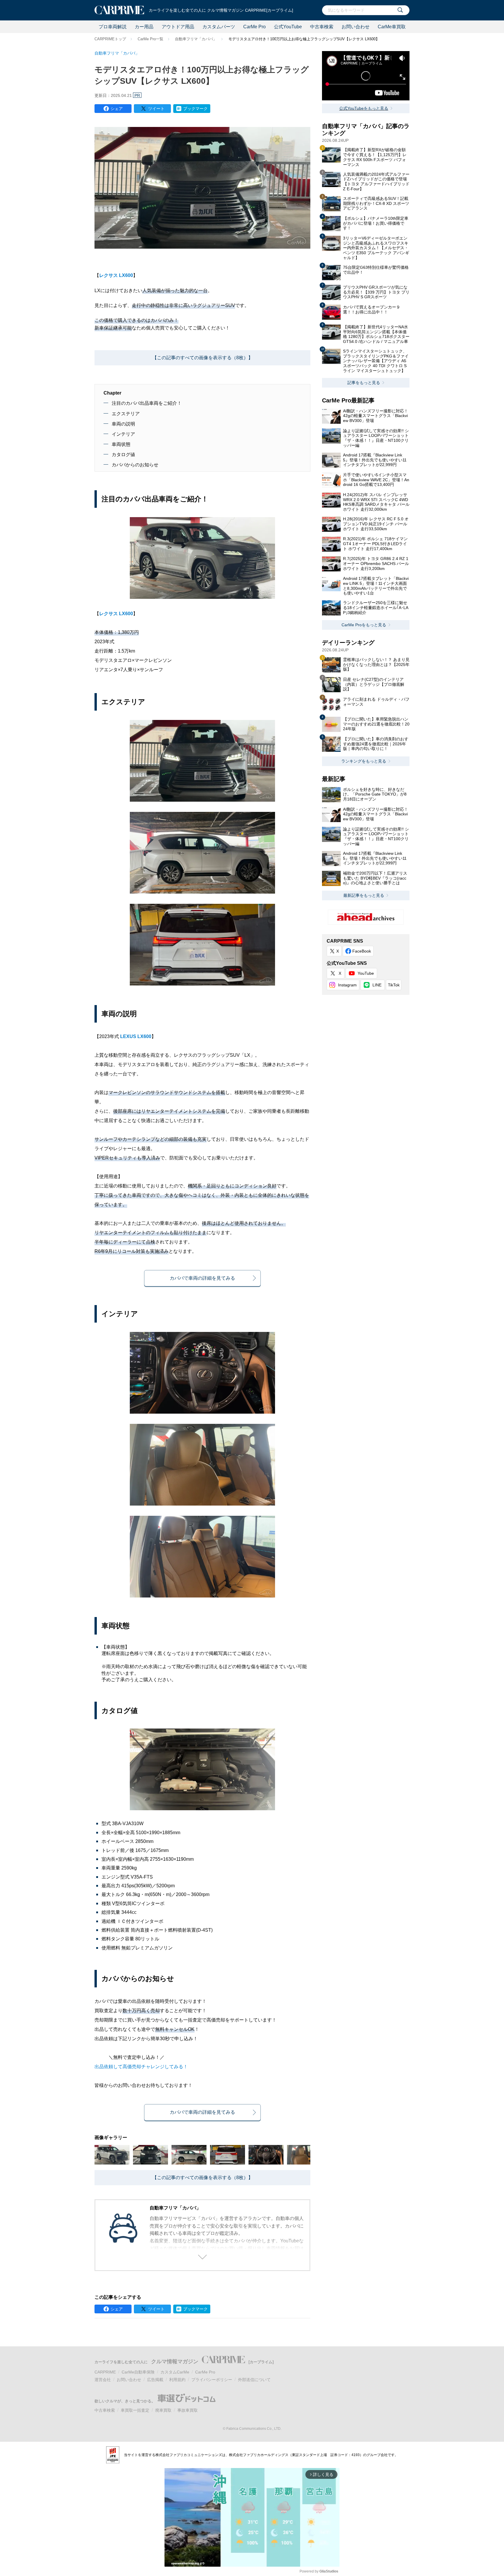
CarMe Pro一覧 (150, 39)
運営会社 (103, 2380)
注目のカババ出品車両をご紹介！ (147, 403)
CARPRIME (105, 2372)
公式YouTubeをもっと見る (364, 108)
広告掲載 (155, 2380)
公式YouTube (288, 27)
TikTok (394, 985)
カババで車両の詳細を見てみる (202, 1278)
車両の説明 (123, 424)
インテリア (123, 434)
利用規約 (177, 2380)
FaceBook (362, 951)
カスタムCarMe (175, 2372)
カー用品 (144, 27)
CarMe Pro (254, 27)
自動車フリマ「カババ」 (196, 39)
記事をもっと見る (364, 383)
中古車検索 (322, 27)
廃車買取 (163, 2410)
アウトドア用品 (178, 27)
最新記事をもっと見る (364, 895)
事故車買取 (188, 2410)
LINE (377, 985)
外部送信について (254, 2380)
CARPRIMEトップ (110, 39)
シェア (117, 109)
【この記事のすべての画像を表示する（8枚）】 (203, 358)
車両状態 (121, 444)
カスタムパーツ (219, 27)
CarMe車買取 (392, 27)
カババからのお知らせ (135, 465)
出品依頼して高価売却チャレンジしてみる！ (141, 2067)
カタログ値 (123, 455)
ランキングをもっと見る (364, 761)
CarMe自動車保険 (138, 2372)
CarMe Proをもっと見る (364, 625)
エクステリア (126, 414)
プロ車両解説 (113, 27)
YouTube (366, 973)
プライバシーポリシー (212, 2380)
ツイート (156, 109)
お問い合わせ (356, 27)
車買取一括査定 (135, 2410)
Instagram (347, 985)
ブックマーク (195, 109)
